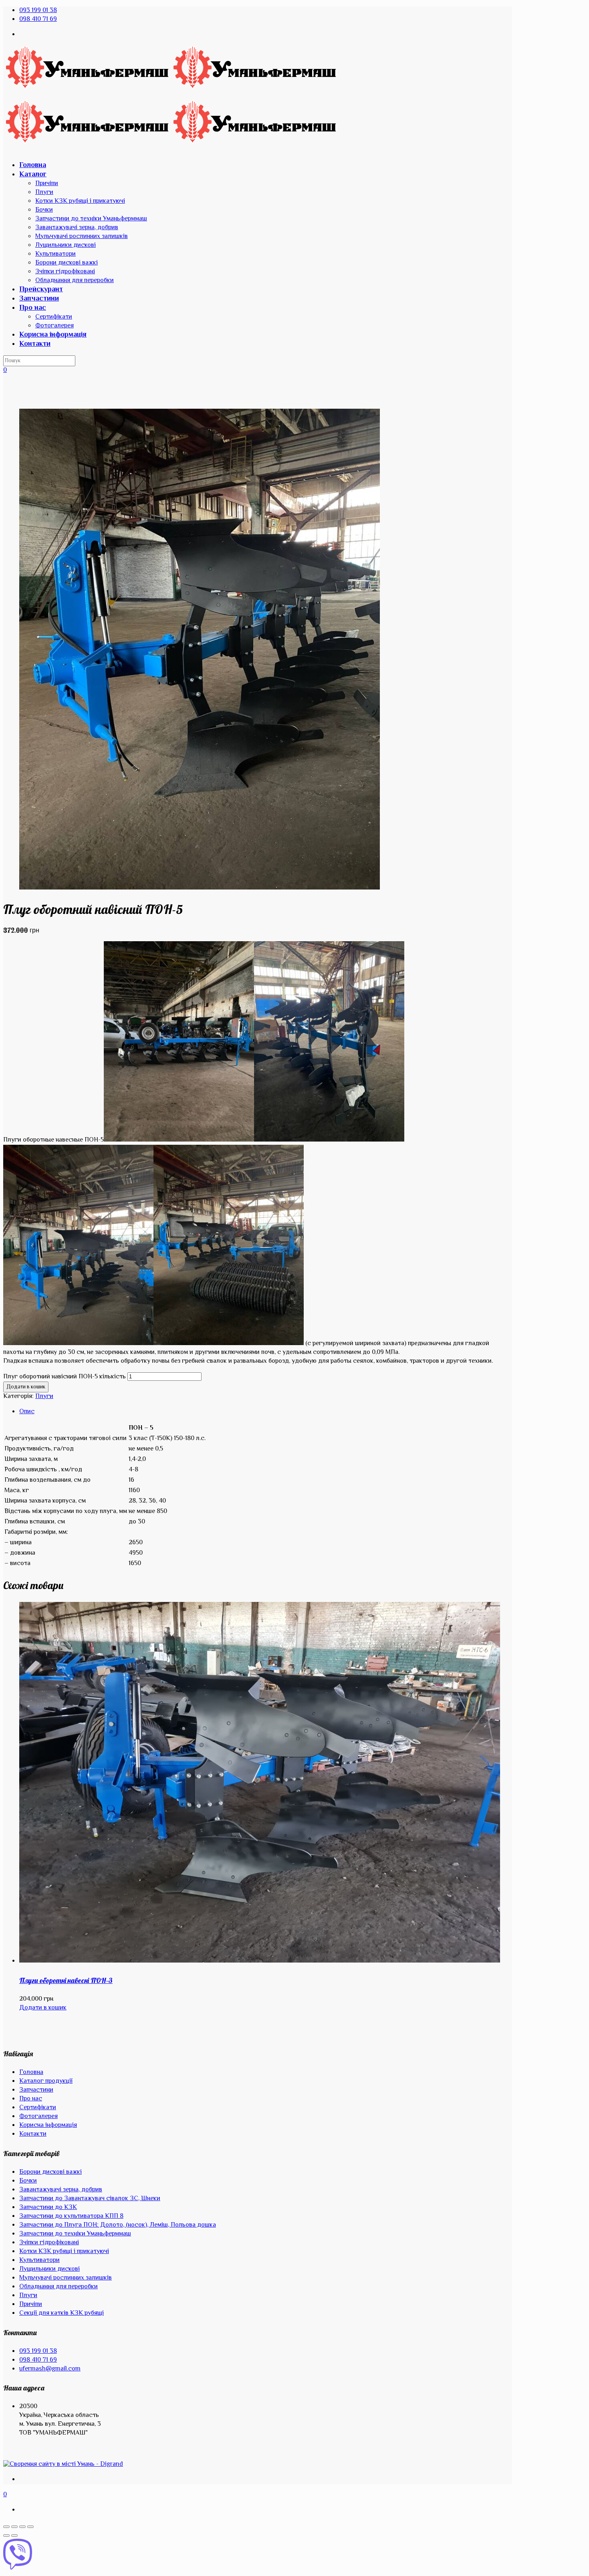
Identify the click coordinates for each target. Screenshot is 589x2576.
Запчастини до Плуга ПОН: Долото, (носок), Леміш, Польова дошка (118, 2225)
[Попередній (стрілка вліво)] (6, 2536)
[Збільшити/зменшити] (30, 2527)
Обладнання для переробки (58, 2287)
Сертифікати (38, 2108)
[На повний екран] (22, 2527)
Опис (27, 1412)
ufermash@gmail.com (50, 2369)
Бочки (28, 2181)
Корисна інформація (48, 2125)
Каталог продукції (46, 2081)
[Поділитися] (14, 2527)
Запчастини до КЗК (48, 2208)
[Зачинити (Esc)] (6, 2527)
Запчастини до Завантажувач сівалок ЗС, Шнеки (90, 2199)
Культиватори (39, 2260)
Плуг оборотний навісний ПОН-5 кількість (65, 1377)
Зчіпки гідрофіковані (49, 2243)
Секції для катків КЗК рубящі (62, 2313)
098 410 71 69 (38, 19)
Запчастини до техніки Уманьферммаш (75, 2234)
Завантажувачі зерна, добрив (61, 2190)
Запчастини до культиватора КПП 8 (71, 2216)
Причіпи (31, 2305)
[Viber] (294, 2556)
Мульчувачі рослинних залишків (66, 2278)
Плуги (44, 1397)
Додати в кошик (26, 1387)
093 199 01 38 (38, 11)
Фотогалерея (38, 2117)
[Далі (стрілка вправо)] (14, 2536)
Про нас (31, 2099)
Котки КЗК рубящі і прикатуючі (64, 2252)
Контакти (33, 2134)
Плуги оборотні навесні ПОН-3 (66, 1980)
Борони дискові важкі (50, 2172)
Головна (31, 2073)
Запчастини (36, 2090)
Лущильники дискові (49, 2269)
